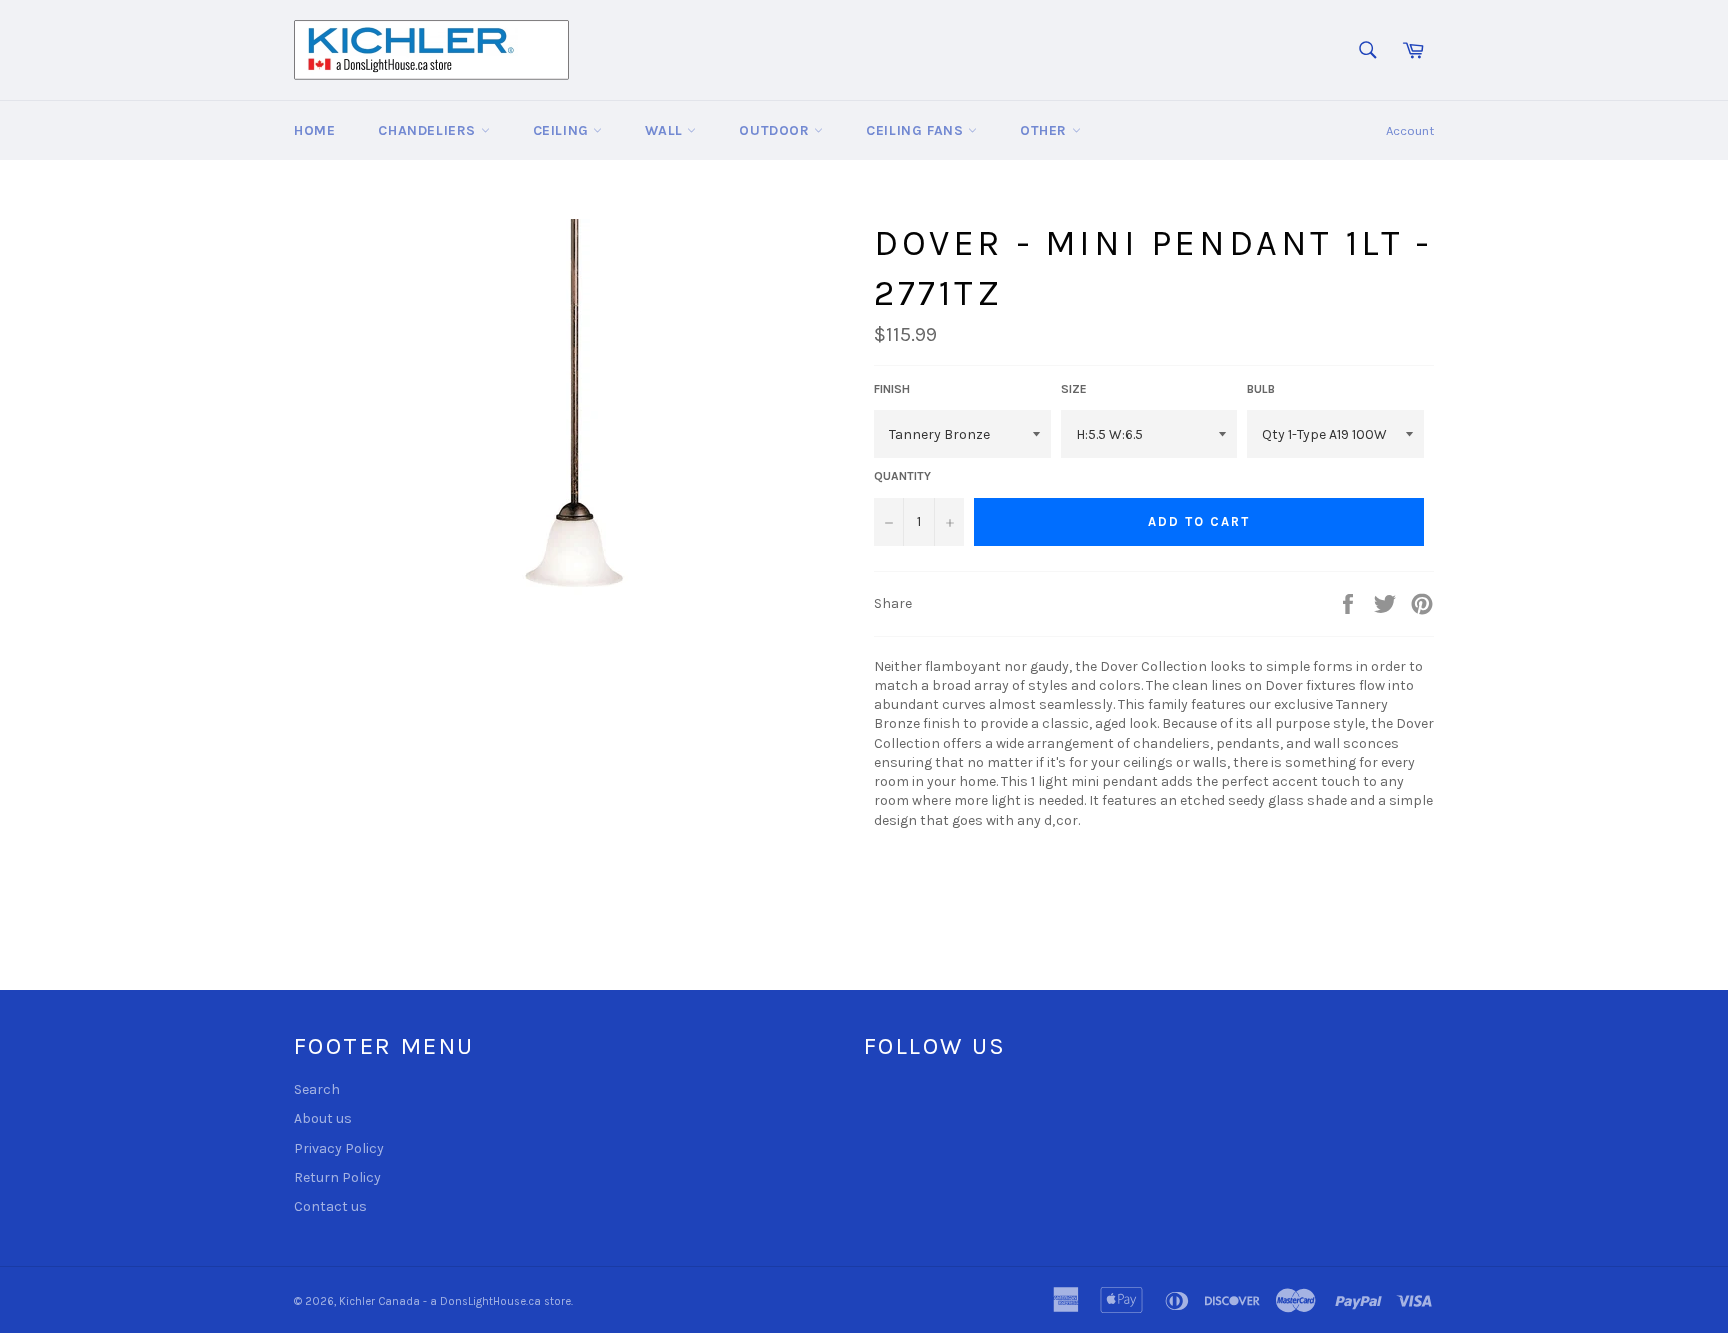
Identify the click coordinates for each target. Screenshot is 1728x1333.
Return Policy (337, 1177)
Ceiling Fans (917, 130)
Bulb (1261, 389)
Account (1410, 130)
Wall (666, 130)
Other (1046, 130)
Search (317, 1089)
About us (323, 1118)
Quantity (902, 476)
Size (1074, 389)
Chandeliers (429, 130)
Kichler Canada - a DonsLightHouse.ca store (455, 1301)
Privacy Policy (339, 1148)
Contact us (330, 1206)
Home (314, 130)
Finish (892, 389)
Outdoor (776, 130)
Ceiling (563, 130)
